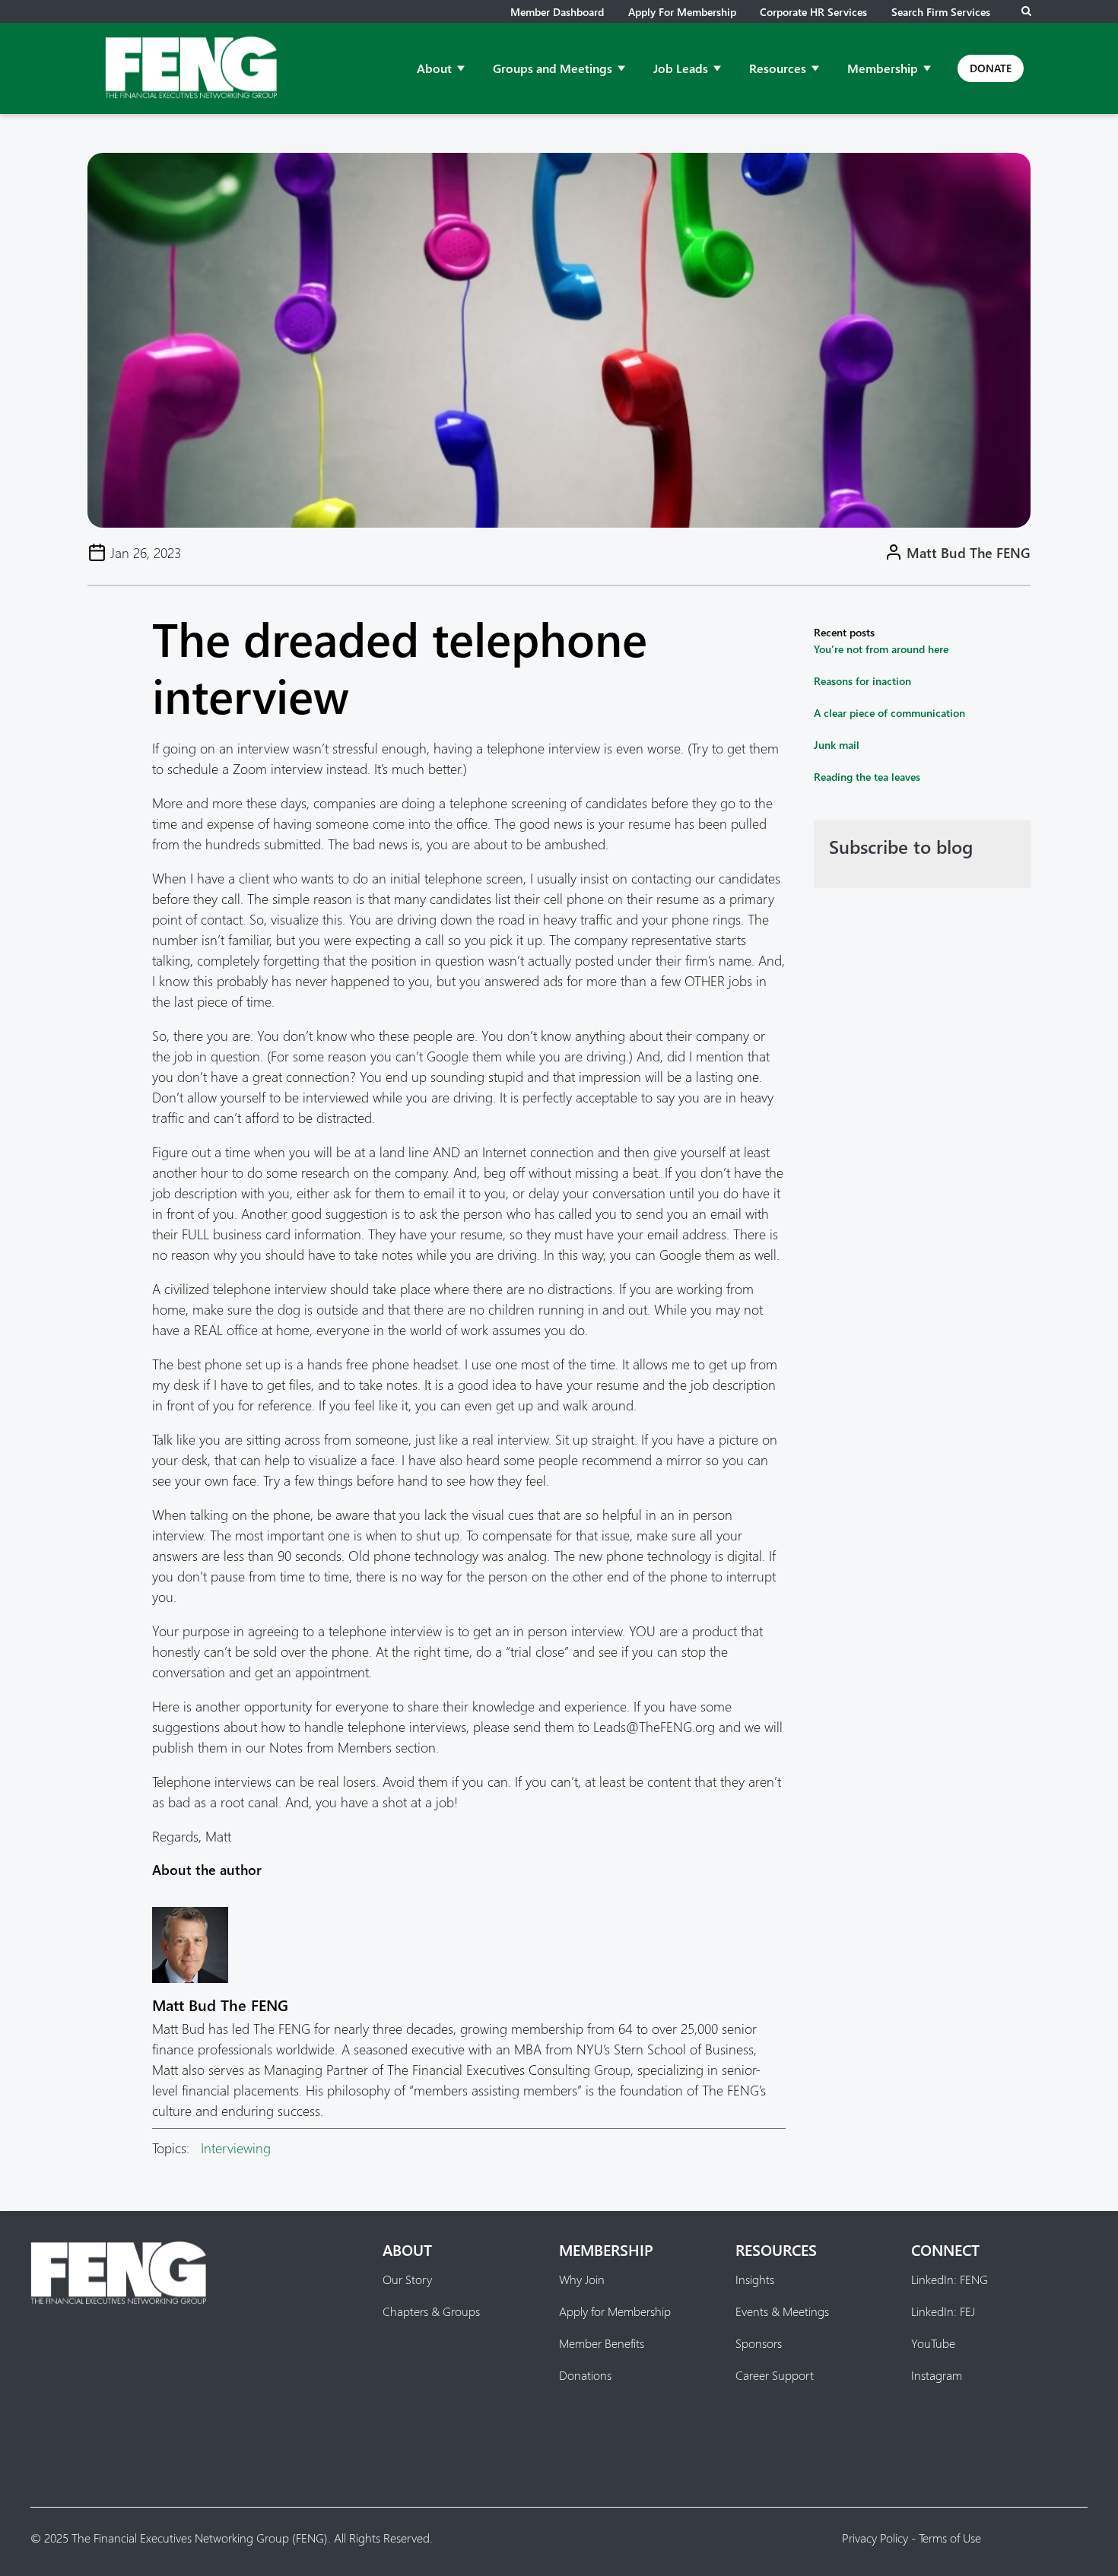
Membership (883, 68)
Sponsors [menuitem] (759, 2343)
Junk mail (837, 745)
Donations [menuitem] (585, 2375)
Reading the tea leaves (867, 777)
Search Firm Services (941, 12)
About (434, 68)
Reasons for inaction (862, 681)
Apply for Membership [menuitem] (615, 2311)
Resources (778, 68)
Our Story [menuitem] (407, 2279)
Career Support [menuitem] (775, 2375)
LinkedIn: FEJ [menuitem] (943, 2311)
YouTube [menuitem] (933, 2343)
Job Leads (681, 68)
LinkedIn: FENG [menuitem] (950, 2279)
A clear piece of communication (889, 713)
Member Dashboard (557, 12)
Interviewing (236, 2148)
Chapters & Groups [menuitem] (431, 2311)
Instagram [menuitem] (937, 2375)
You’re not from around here (881, 649)
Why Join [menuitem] (582, 2279)
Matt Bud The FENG (969, 552)
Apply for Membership (682, 12)
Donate (991, 68)
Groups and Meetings (553, 68)
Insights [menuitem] (755, 2279)
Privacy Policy (875, 2538)
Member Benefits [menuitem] (602, 2343)
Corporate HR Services (813, 12)
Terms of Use (950, 2538)
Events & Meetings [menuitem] (782, 2311)
